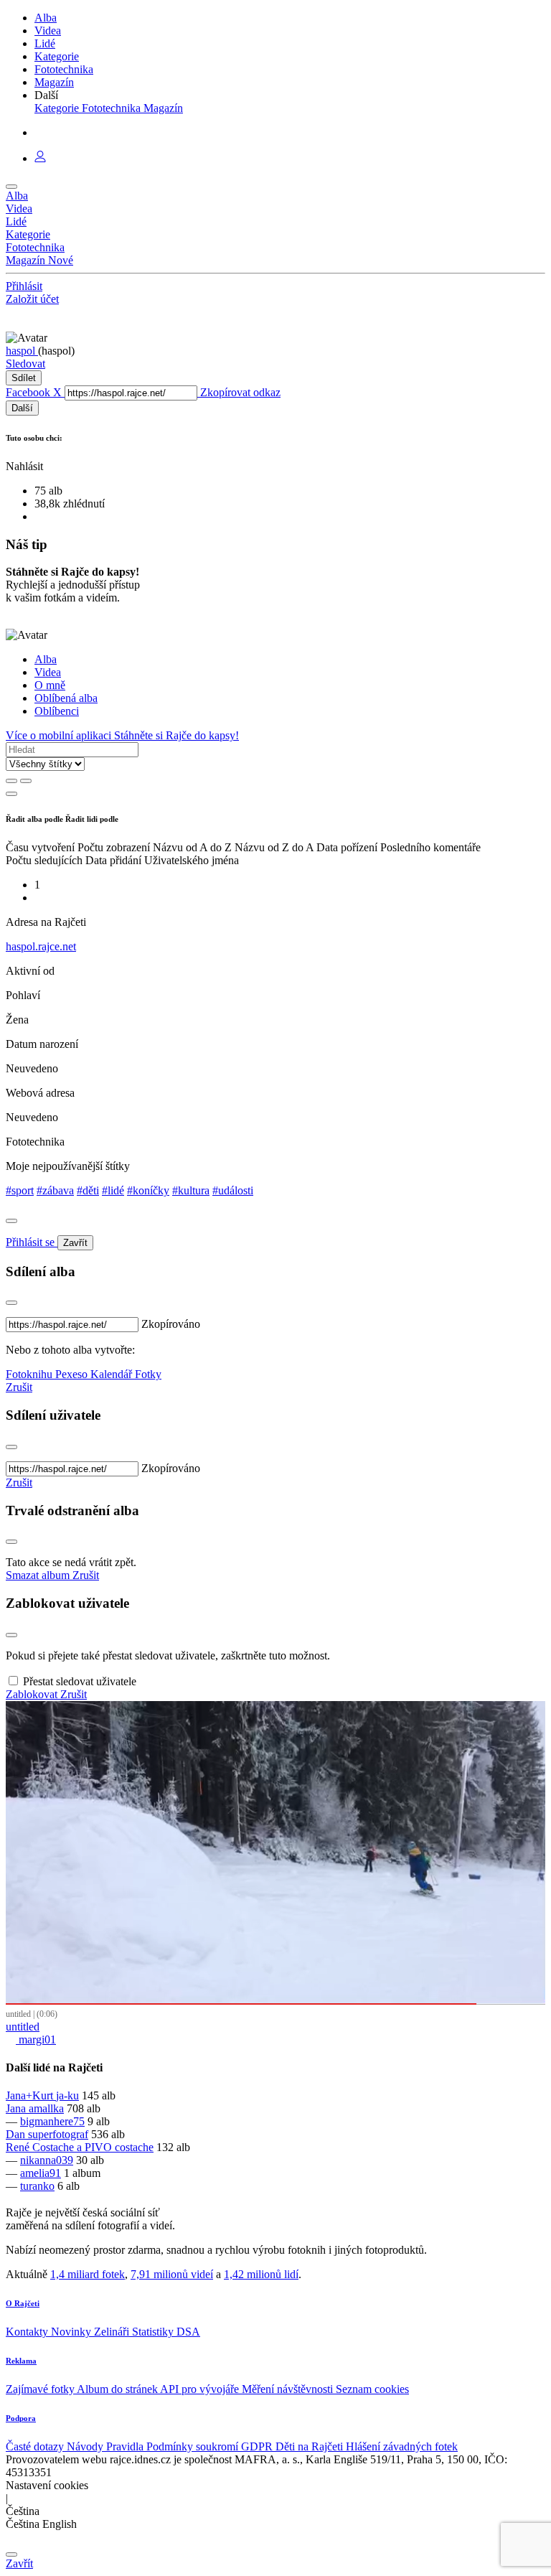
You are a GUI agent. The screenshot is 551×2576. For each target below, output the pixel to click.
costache (134, 2147)
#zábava (55, 1190)
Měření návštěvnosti (289, 2389)
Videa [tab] (48, 672)
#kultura (191, 1190)
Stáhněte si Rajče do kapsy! (176, 735)
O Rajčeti (23, 2303)
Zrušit (19, 1387)
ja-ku (67, 2095)
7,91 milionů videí (172, 2274)
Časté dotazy (36, 2446)
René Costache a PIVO (60, 2147)
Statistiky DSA (166, 2332)
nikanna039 (47, 2160)
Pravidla (126, 2446)
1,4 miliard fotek (88, 2274)
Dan (17, 2134)
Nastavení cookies (47, 2485)
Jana (17, 2108)
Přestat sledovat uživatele (80, 1681)
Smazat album (39, 1575)
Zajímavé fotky (41, 2389)
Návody (86, 2446)
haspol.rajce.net (41, 946)
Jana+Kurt (31, 2095)
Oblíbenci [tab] (57, 711)
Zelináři (113, 2332)
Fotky (148, 1374)
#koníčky (148, 1190)
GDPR (258, 2446)
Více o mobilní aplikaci (60, 735)
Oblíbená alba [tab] (66, 698)
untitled (23, 2027)
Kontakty (28, 2332)
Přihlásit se (32, 1242)
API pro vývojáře (201, 2389)
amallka (46, 2108)
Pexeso (73, 1374)
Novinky (72, 2332)
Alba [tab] (46, 659)
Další (22, 408)
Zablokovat (33, 1694)
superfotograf (58, 2134)
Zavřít (75, 1243)
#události (233, 1190)
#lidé (113, 1190)
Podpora (21, 2418)
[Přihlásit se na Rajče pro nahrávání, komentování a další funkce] (40, 158)
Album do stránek (118, 2389)
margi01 (36, 2039)
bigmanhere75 (52, 2121)
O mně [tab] (50, 685)
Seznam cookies (372, 2389)
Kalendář (113, 1374)
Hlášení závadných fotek (402, 2446)
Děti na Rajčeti (311, 2446)
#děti (88, 1190)
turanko (37, 2186)
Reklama (21, 2361)
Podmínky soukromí (194, 2446)
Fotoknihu (30, 1374)
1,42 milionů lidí (261, 2274)
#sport (20, 1190)
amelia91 (41, 2173)
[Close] (11, 1221)
